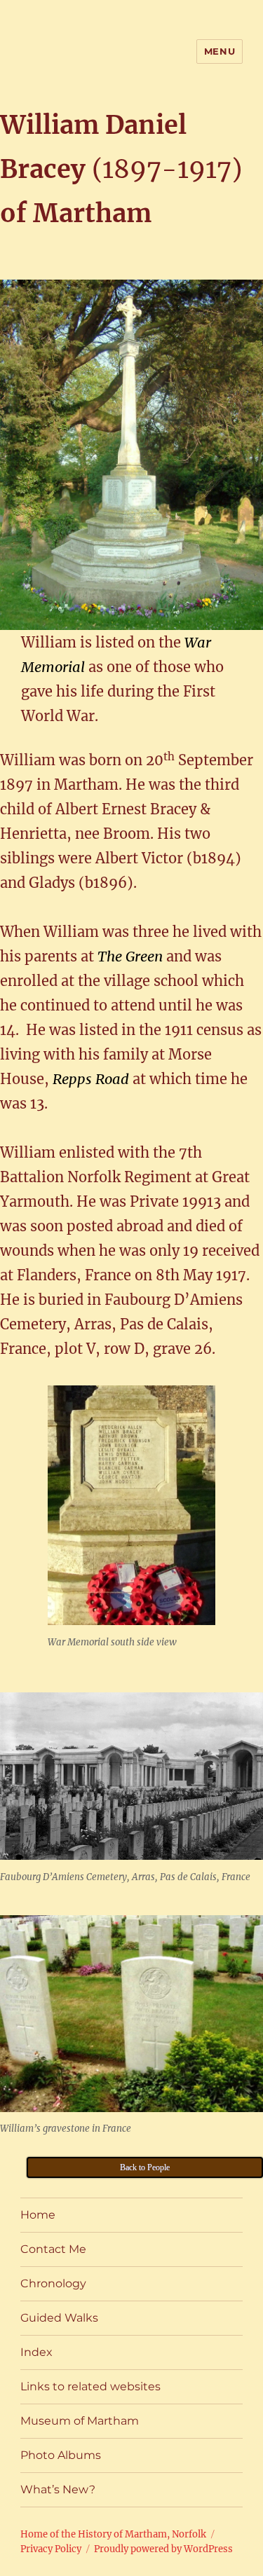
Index (36, 2352)
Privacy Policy (51, 2549)
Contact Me (53, 2249)
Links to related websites (90, 2386)
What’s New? (58, 2489)
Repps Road (91, 1079)
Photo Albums (61, 2455)
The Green (132, 956)
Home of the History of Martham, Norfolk (113, 2534)
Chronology (53, 2283)
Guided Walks (59, 2318)
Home (38, 2215)
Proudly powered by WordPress (163, 2549)
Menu (220, 51)
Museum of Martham (80, 2421)
